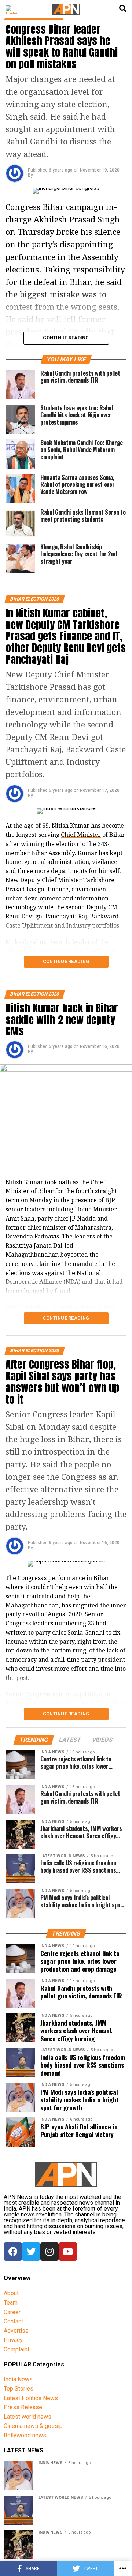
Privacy (13, 2340)
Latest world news (27, 2417)
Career (12, 2312)
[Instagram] (49, 2252)
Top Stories (19, 2389)
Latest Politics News (31, 2398)
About (11, 2293)
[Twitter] (31, 2252)
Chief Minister (81, 835)
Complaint (16, 2349)
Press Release (23, 2407)
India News (18, 2379)
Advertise (16, 2331)
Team (11, 2303)
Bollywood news (25, 2435)
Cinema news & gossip (33, 2426)
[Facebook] (13, 2252)
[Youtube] (68, 2252)
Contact (13, 2321)
